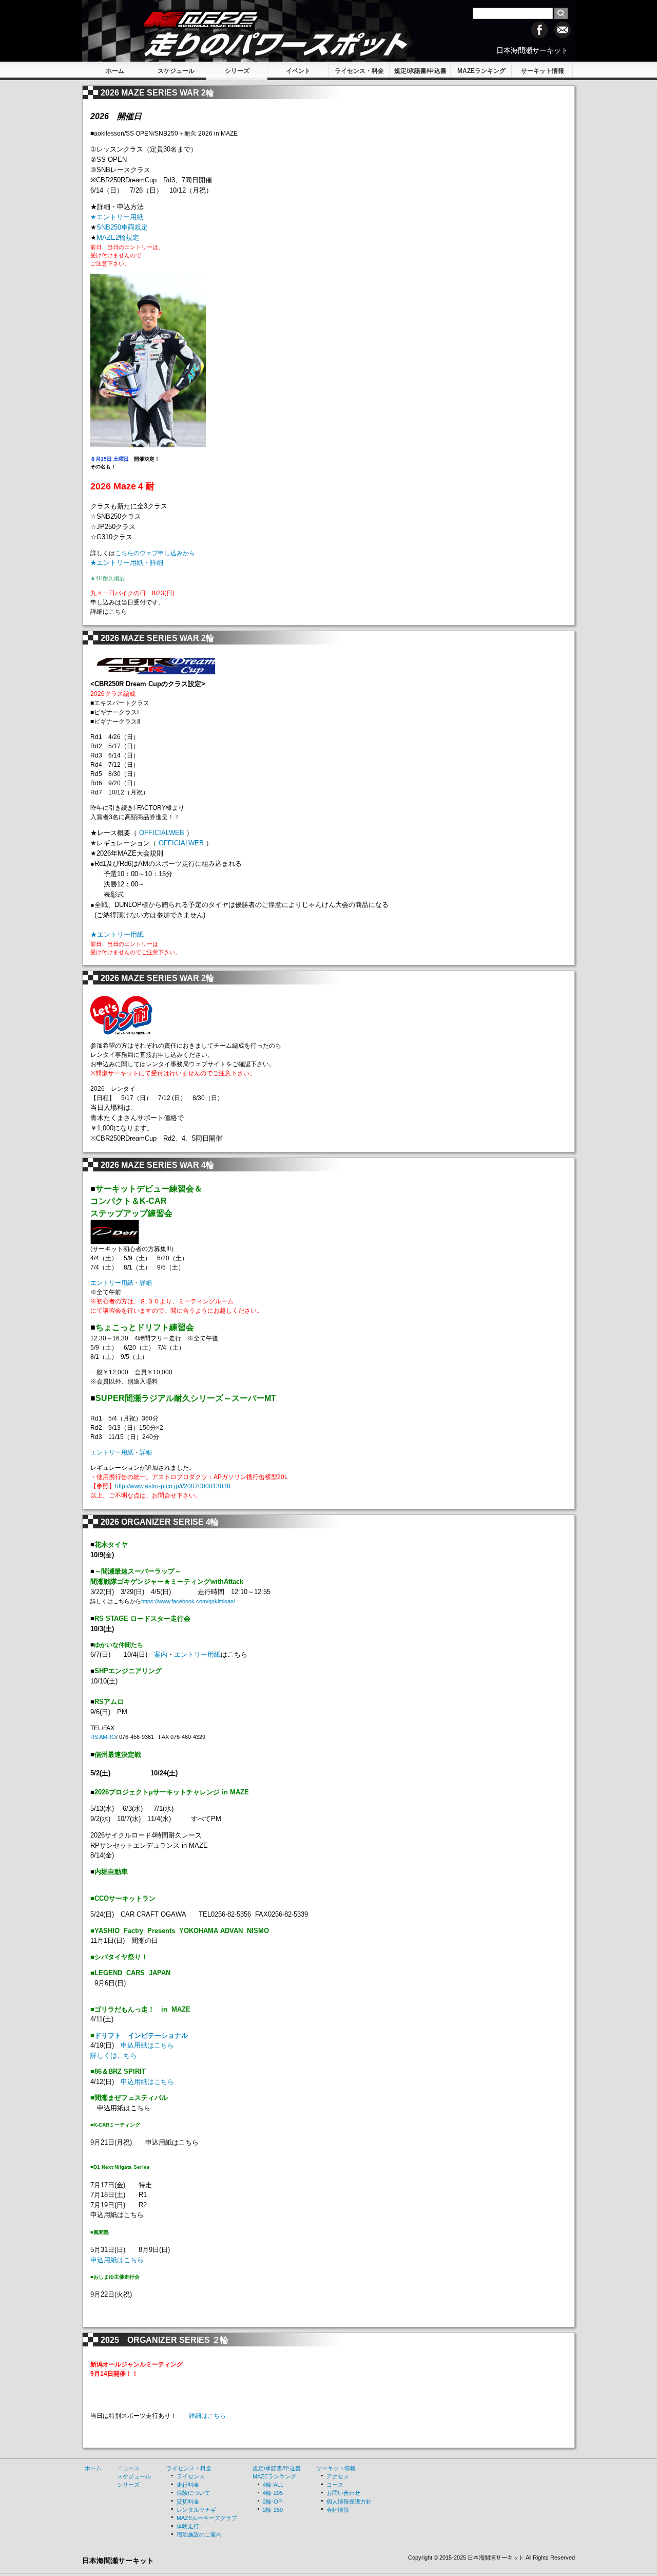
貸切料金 (188, 2502)
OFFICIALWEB (162, 833)
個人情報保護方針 (349, 2502)
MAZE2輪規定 (118, 238)
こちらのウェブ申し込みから (155, 553)
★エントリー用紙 (117, 934)
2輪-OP (272, 2502)
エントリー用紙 (112, 1452)
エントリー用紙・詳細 (121, 1283)
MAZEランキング (481, 71)
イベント (298, 71)
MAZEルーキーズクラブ (207, 2518)
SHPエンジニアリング (128, 1671)
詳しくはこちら (114, 2056)
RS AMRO (103, 1737)
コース (335, 2485)
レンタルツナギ (196, 2510)
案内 (161, 1654)
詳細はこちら (207, 2416)
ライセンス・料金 (359, 71)
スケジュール (176, 71)
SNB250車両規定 (122, 227)
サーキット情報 (543, 71)
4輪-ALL (273, 2485)
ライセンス (191, 2476)
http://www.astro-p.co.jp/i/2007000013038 (173, 1486)
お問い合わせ (343, 2493)
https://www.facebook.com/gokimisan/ (188, 1601)
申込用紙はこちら (151, 2045)
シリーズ (237, 71)
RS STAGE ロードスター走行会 (142, 1618)
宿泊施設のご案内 (199, 2534)
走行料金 (188, 2485)
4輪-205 (273, 2493)
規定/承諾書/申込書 (420, 71)
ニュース (128, 2468)
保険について (194, 2493)
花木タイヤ (111, 1545)
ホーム (115, 71)
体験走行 (188, 2526)
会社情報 (338, 2510)
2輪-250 (273, 2510)
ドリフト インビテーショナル (141, 2035)
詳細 (146, 1452)
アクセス (338, 2476)
